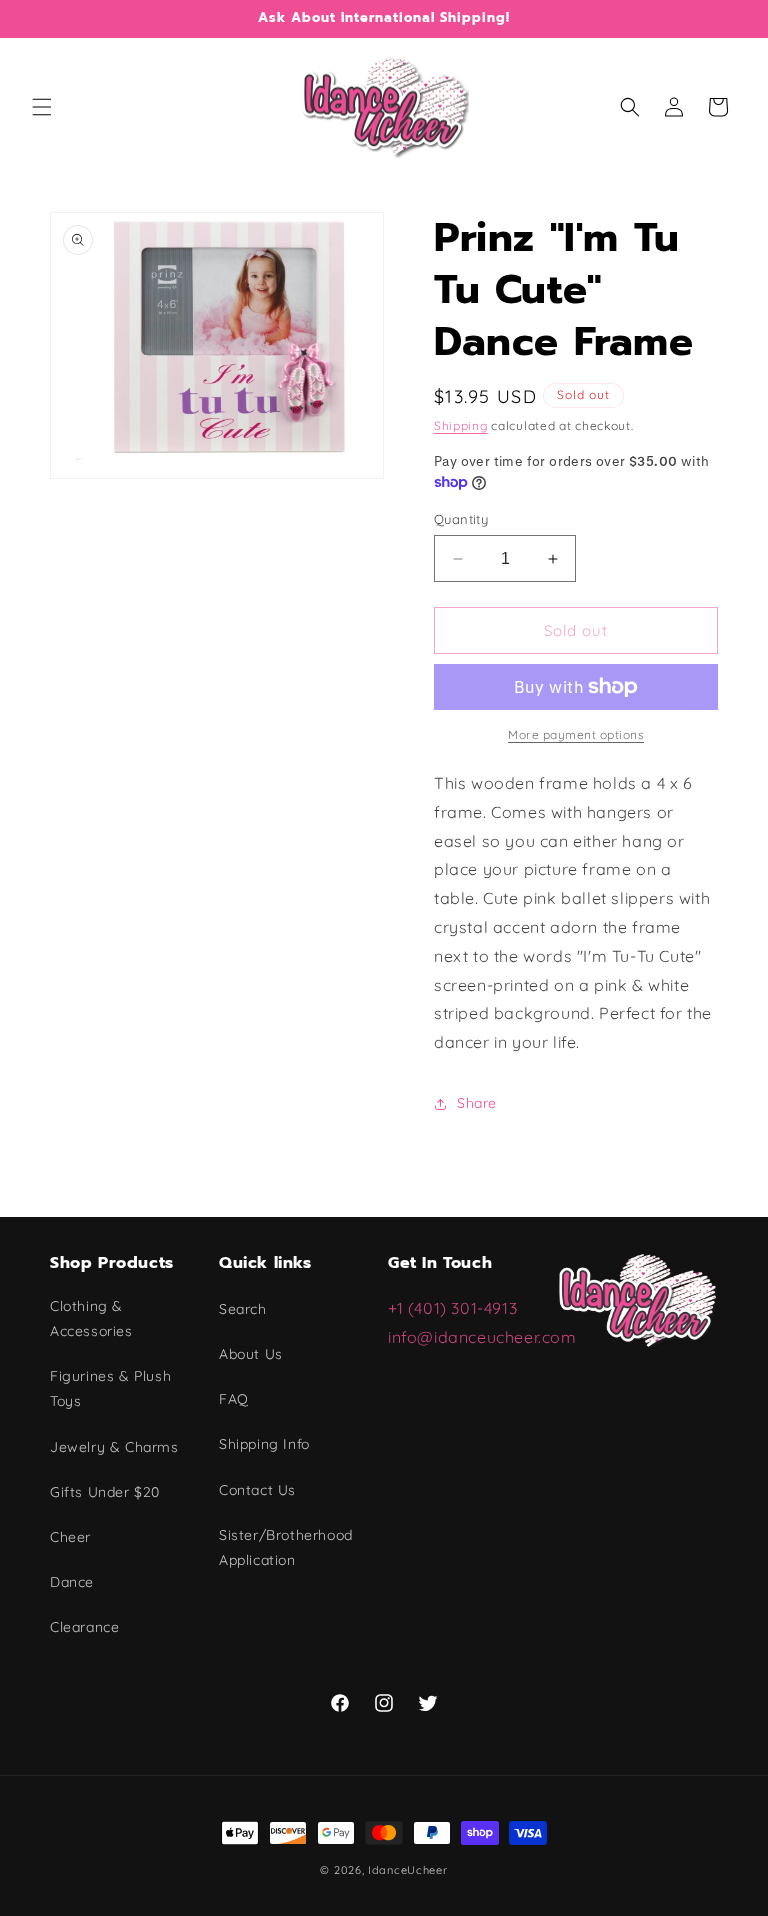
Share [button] (477, 1103)
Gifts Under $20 (105, 1492)
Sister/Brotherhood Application (286, 1547)
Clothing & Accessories (91, 1318)
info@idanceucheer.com (482, 1337)
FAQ (234, 1399)
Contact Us (257, 1490)
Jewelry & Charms (114, 1447)
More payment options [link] (576, 734)
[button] (42, 107)
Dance (72, 1582)
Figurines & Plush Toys (110, 1388)
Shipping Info (264, 1444)
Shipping (461, 425)
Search (243, 1309)
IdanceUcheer (407, 1870)
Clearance (84, 1627)
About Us (251, 1354)
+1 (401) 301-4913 (455, 1308)
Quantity (461, 519)
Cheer (70, 1537)
